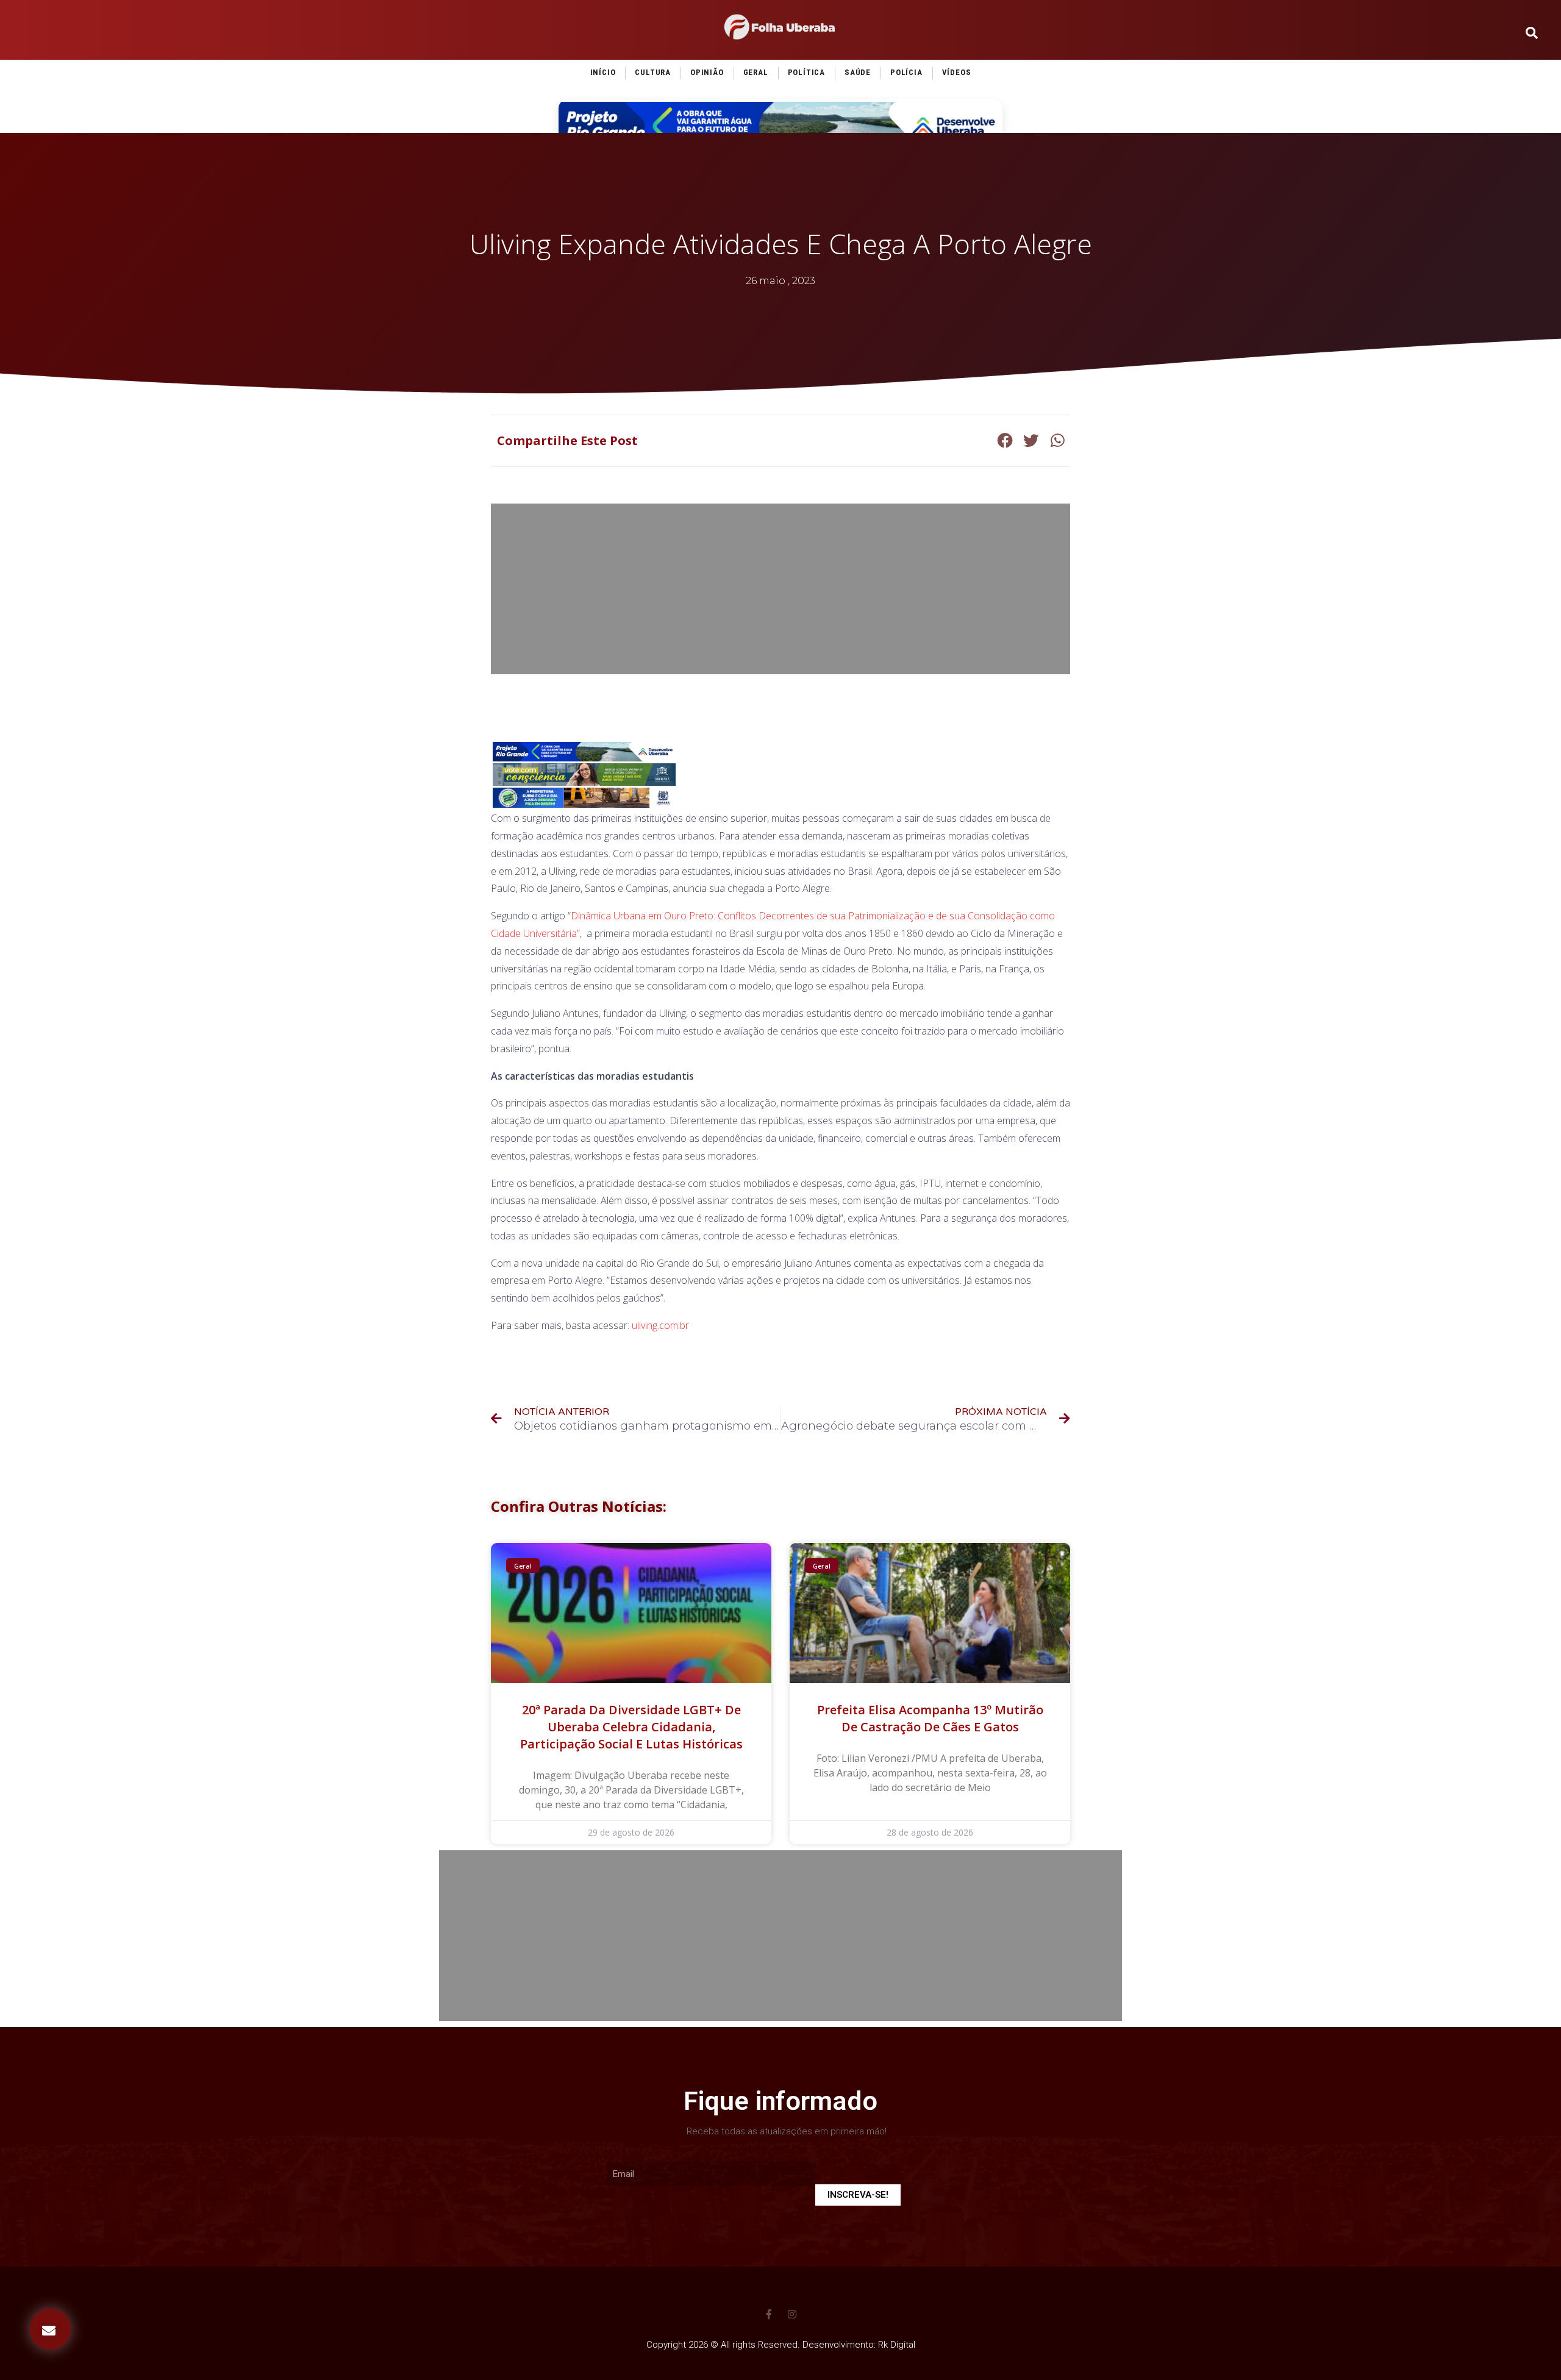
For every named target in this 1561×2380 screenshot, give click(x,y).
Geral (756, 72)
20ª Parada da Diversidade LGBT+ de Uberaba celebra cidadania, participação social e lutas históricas (631, 1727)
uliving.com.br (660, 1325)
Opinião (707, 72)
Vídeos (957, 72)
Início (603, 72)
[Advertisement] (780, 589)
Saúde (858, 72)
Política (806, 72)
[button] (50, 2329)
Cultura (653, 72)
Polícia (906, 72)
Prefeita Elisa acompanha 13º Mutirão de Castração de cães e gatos (930, 1718)
